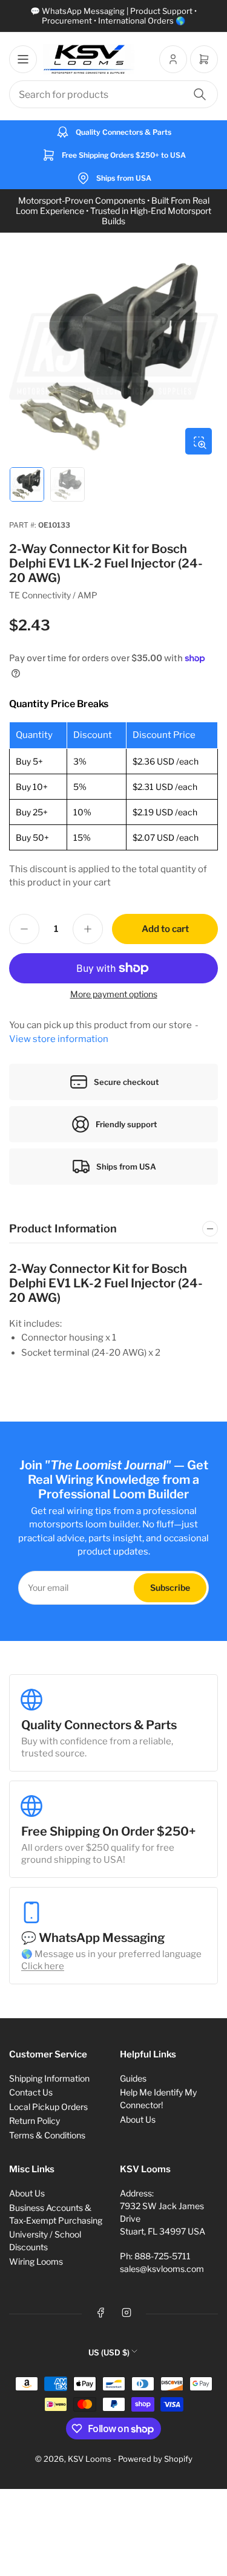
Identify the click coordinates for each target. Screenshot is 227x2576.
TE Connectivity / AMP (53, 595)
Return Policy (35, 2121)
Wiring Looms (36, 2261)
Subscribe (170, 1587)
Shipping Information (49, 2078)
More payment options (114, 994)
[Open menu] (23, 59)
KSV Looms (90, 2459)
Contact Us (31, 2092)
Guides (133, 2078)
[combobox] (113, 94)
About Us (138, 2119)
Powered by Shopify (155, 2459)
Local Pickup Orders (48, 2107)
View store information (59, 1039)
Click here (43, 1966)
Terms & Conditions (47, 2135)
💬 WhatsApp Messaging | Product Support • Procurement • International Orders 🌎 (113, 16)
